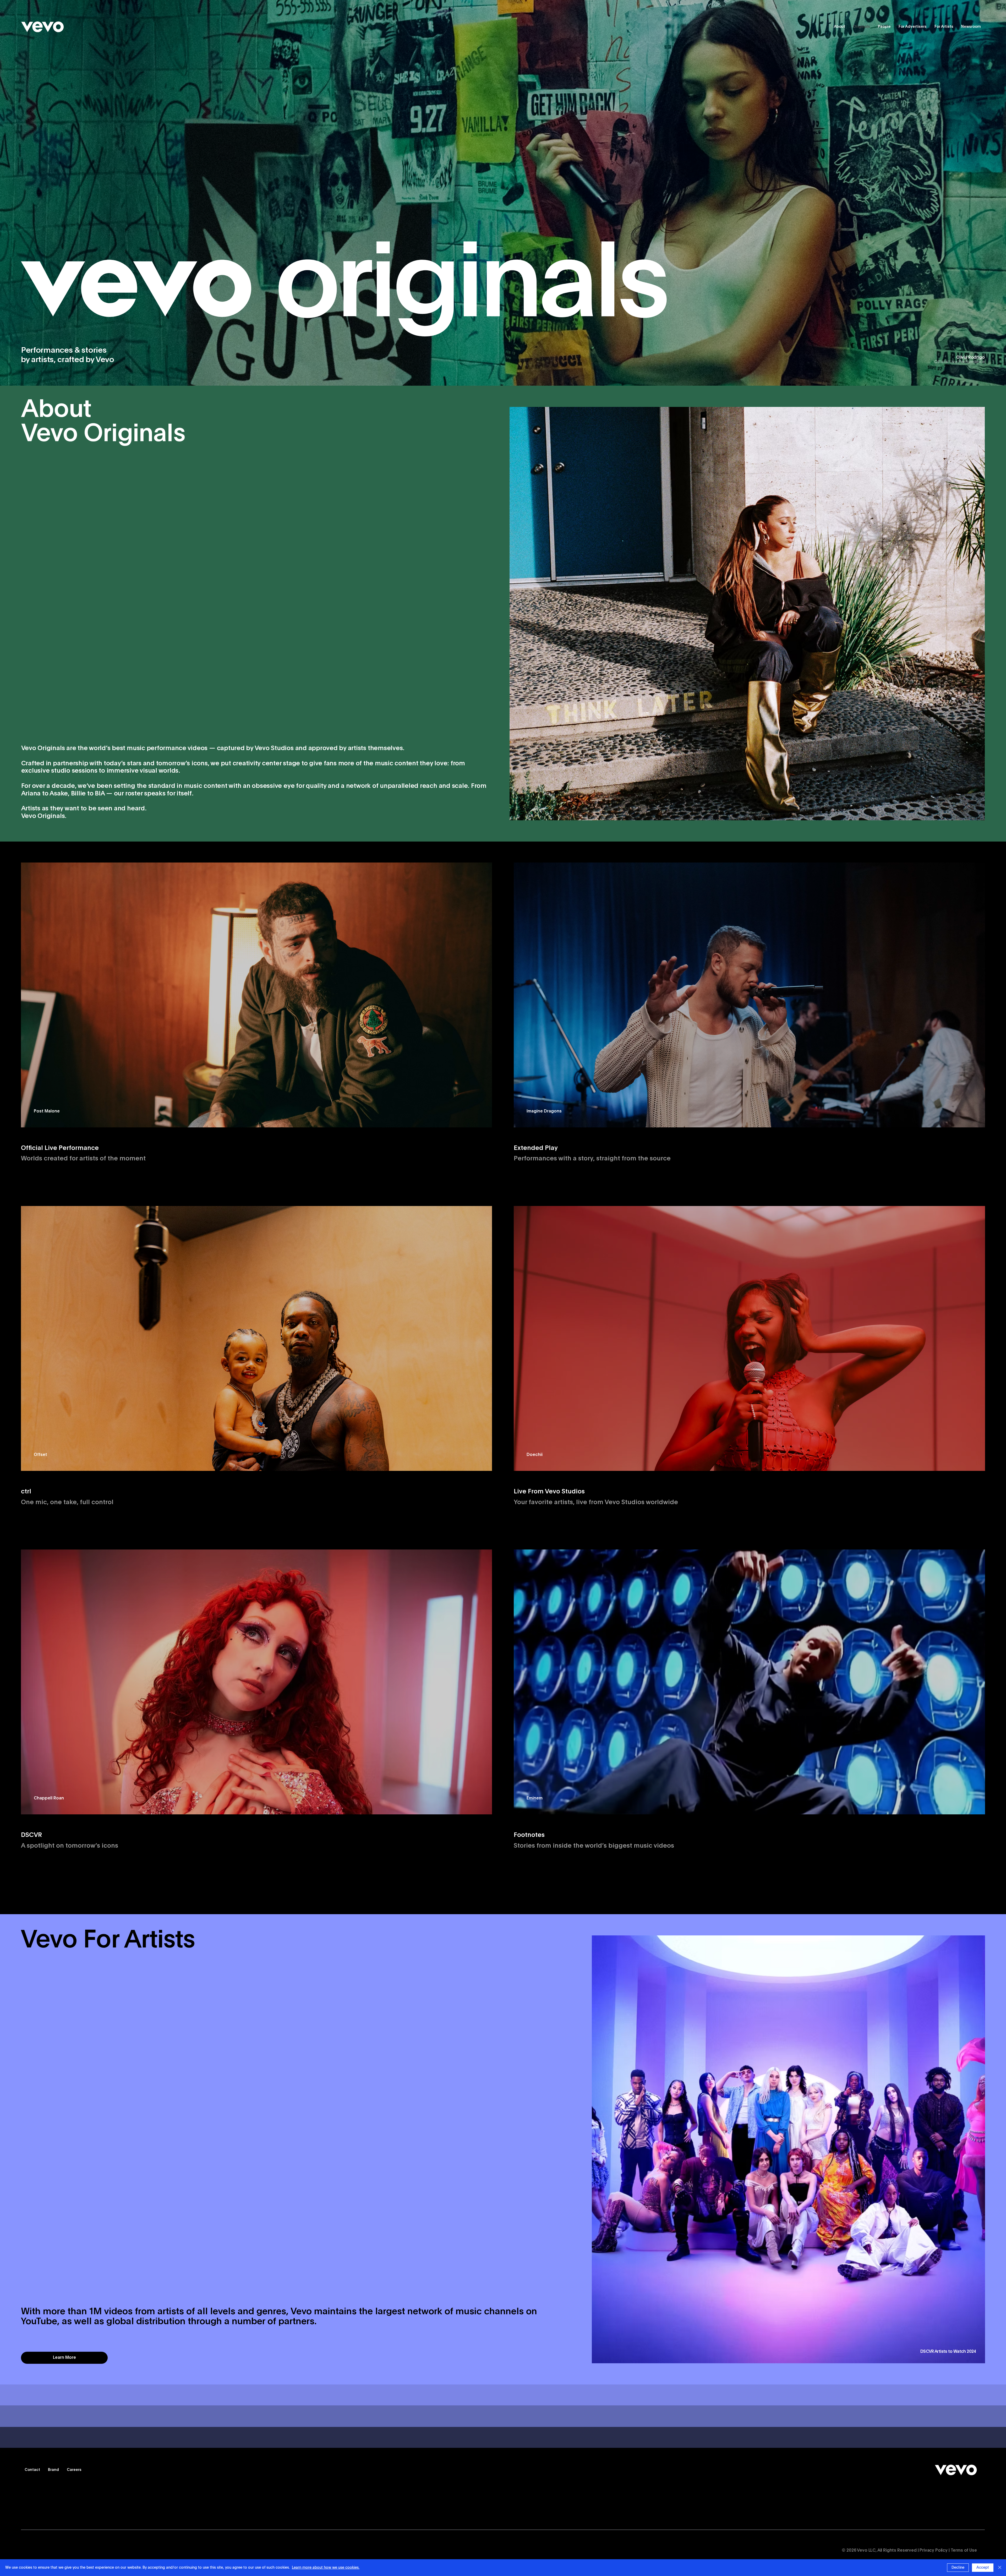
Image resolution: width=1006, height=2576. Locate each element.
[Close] (1000, 2568)
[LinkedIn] (92, 2551)
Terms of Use (964, 2551)
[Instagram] (63, 2551)
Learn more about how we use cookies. (326, 2568)
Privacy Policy (934, 2551)
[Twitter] (77, 2551)
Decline (958, 2568)
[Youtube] (33, 2551)
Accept (983, 2568)
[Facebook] (48, 2551)
